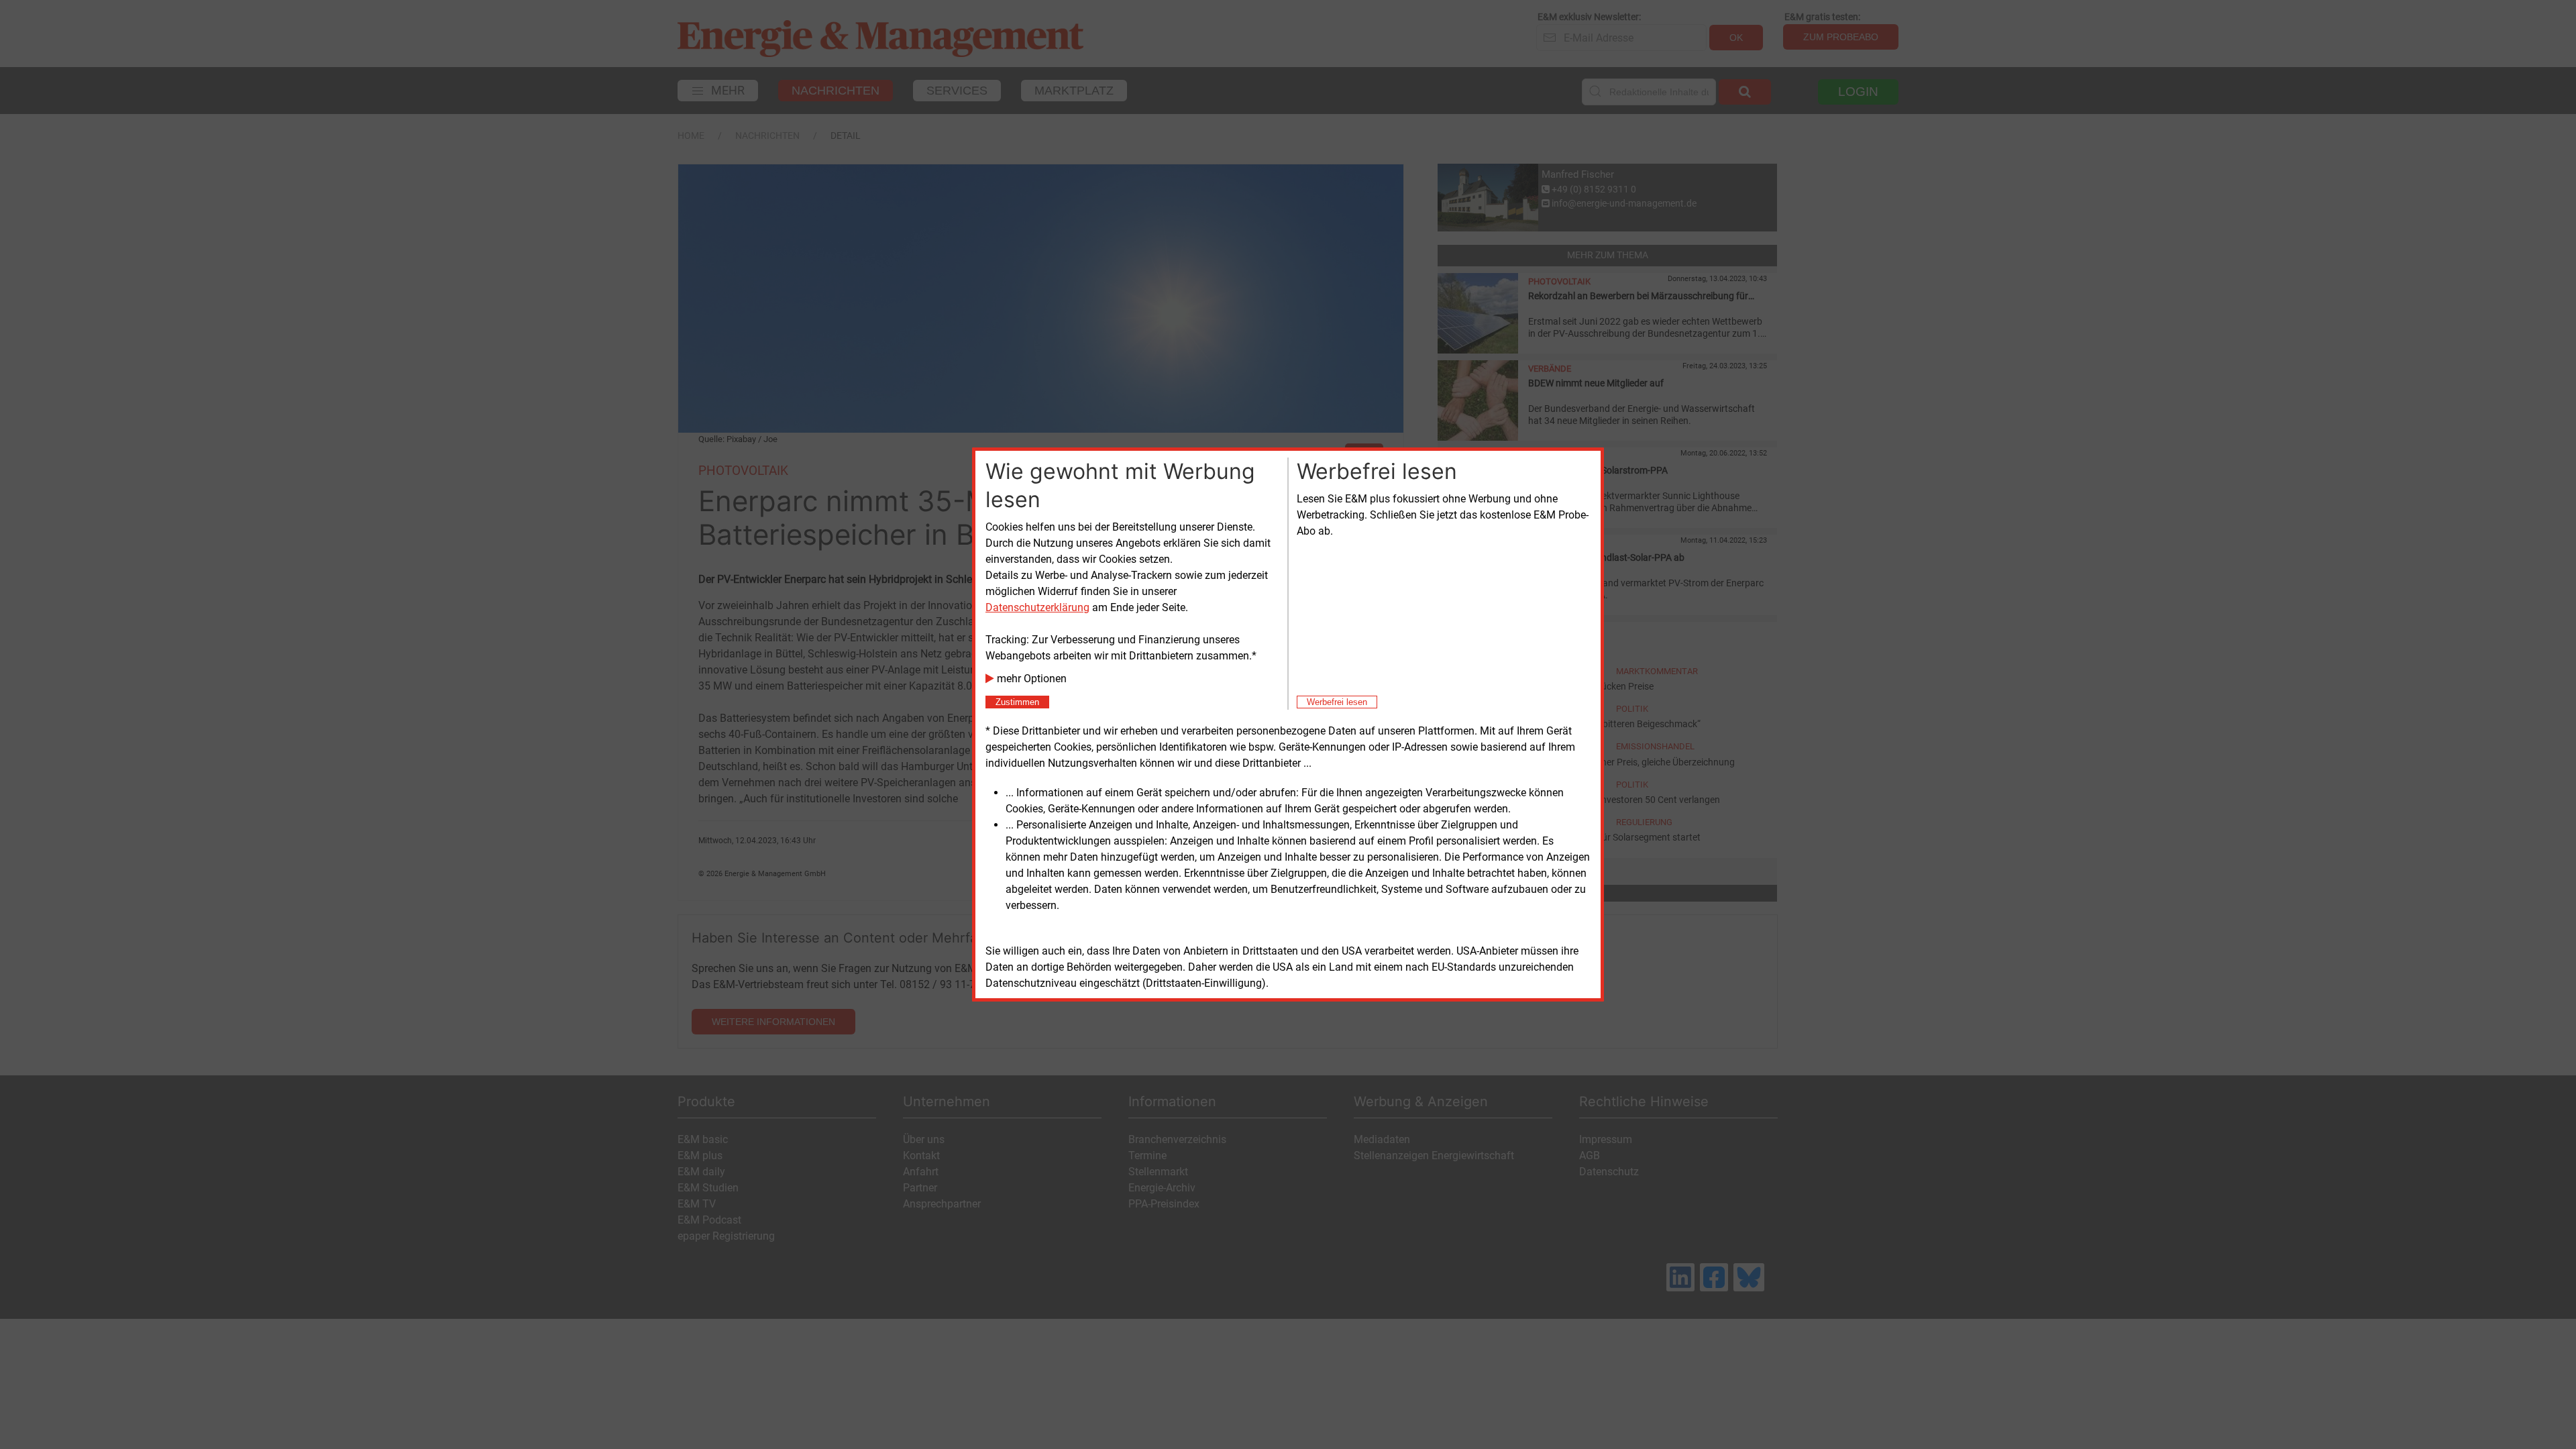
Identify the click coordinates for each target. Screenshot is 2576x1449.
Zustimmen (1017, 702)
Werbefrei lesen (1337, 702)
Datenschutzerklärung (1037, 607)
